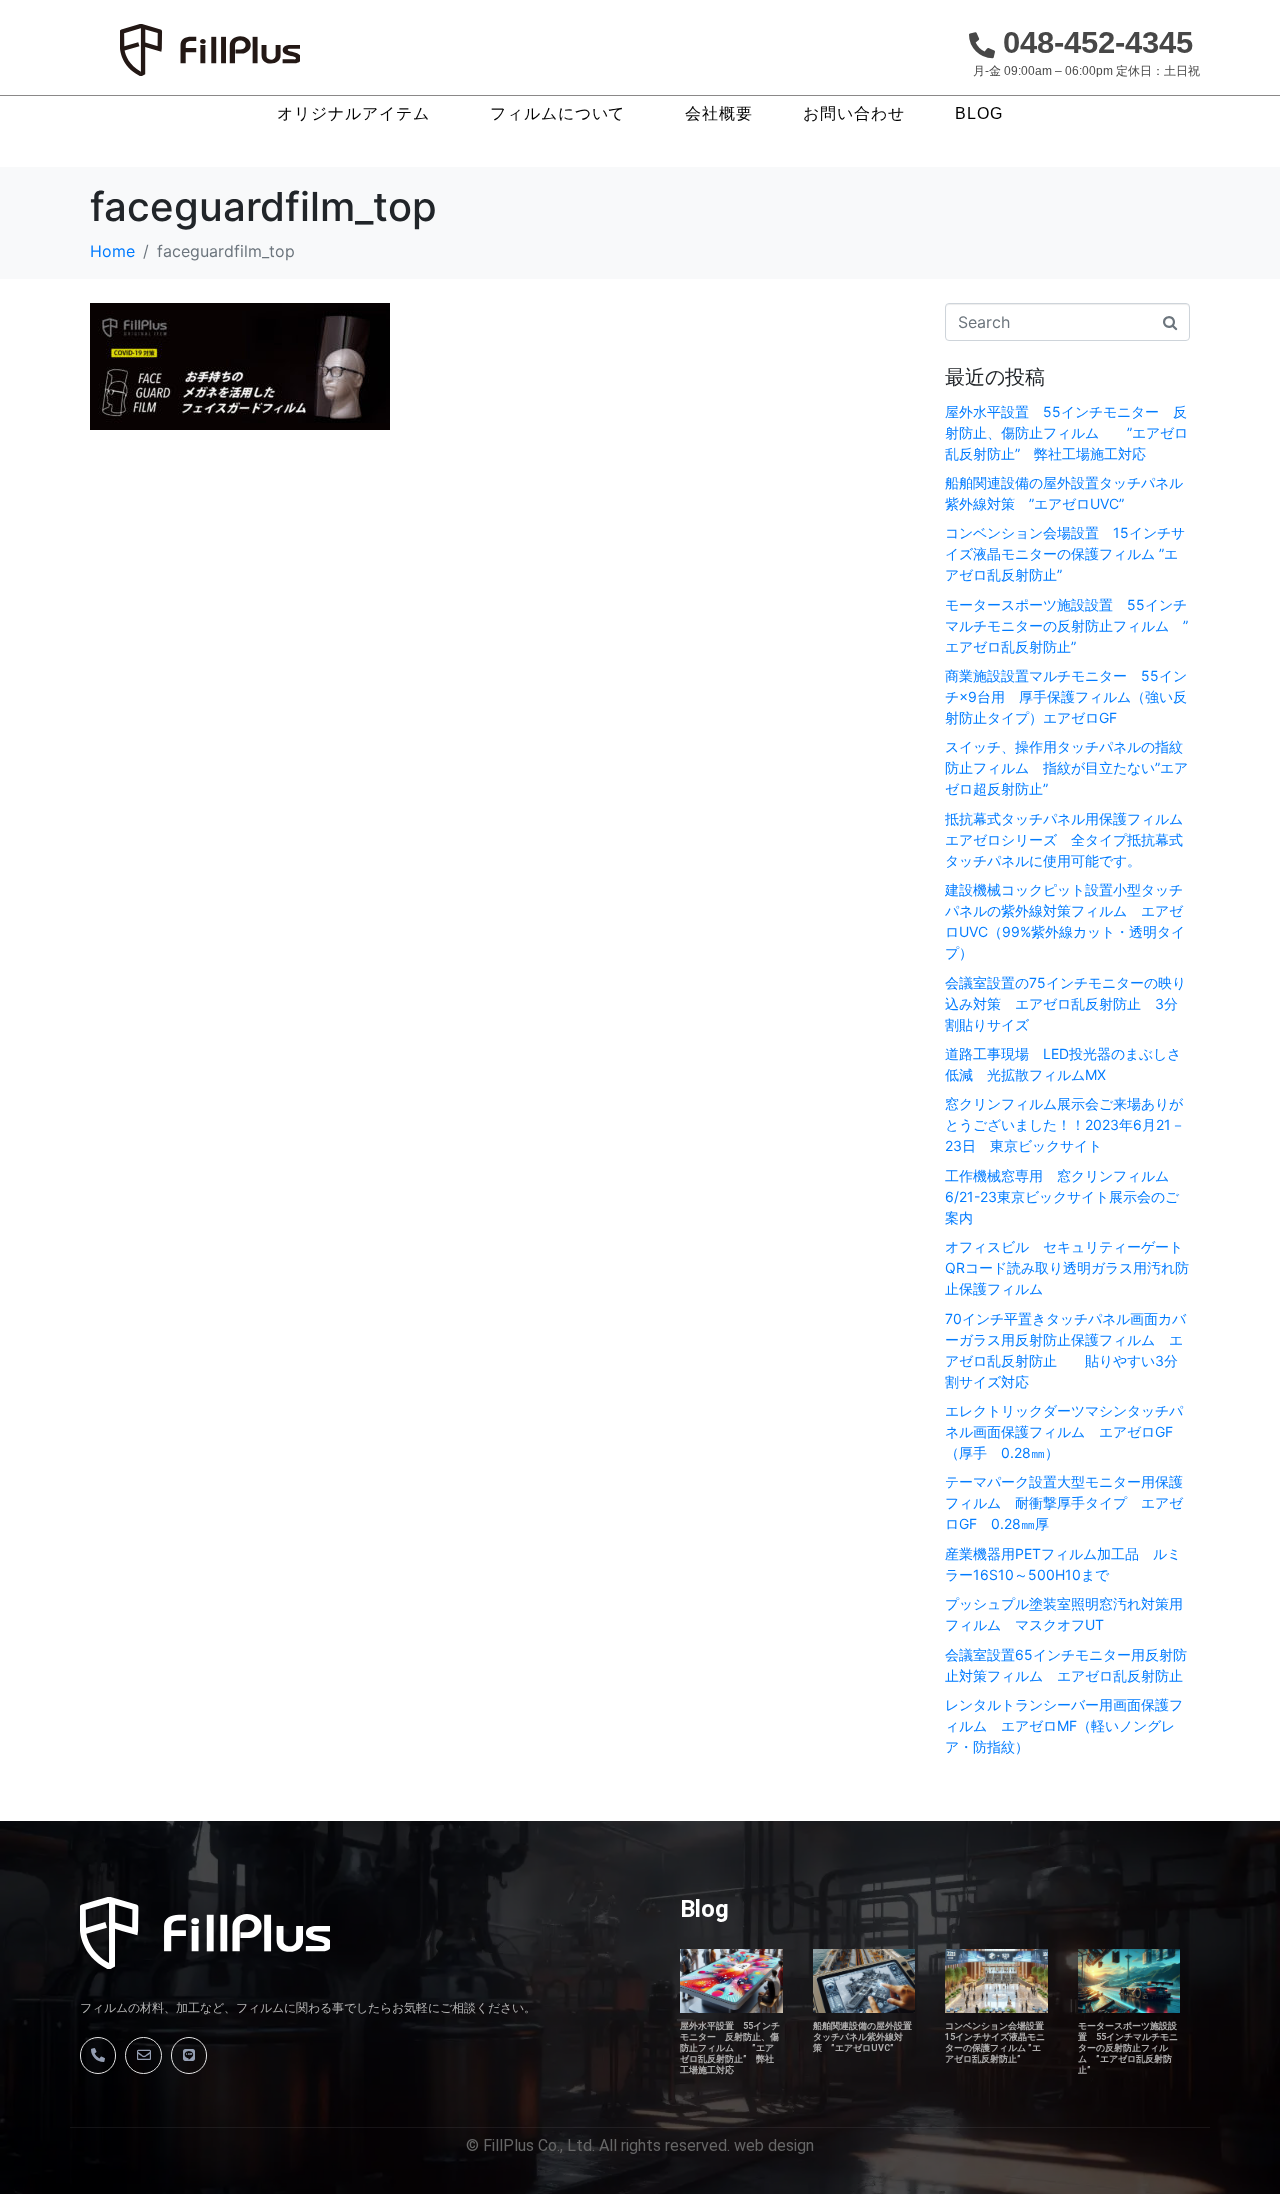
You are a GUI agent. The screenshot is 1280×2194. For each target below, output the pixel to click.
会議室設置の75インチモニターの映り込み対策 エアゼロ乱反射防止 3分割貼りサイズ (1065, 1003)
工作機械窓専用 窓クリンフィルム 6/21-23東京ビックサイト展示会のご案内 (1064, 1196)
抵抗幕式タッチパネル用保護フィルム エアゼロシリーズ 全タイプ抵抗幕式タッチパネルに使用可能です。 (1071, 839)
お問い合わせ (854, 114)
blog (979, 114)
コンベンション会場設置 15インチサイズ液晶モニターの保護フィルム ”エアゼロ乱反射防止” (1065, 553)
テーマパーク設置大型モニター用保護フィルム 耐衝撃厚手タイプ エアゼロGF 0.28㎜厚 (1064, 1502)
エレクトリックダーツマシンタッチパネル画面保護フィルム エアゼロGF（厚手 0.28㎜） (1064, 1431)
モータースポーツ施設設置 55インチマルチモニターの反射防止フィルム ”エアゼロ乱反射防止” (1066, 625)
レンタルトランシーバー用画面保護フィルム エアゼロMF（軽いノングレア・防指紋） (1064, 1725)
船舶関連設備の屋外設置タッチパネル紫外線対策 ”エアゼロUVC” (862, 2037)
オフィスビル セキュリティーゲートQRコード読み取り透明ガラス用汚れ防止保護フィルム (1067, 1267)
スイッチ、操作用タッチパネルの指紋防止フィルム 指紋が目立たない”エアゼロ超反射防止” (1066, 767)
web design (774, 2145)
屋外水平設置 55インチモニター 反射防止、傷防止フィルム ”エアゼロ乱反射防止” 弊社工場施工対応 (1066, 432)
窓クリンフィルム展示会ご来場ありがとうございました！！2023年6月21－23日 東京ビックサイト (1065, 1124)
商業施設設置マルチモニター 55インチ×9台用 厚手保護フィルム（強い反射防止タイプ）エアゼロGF (1066, 696)
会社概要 (719, 114)
